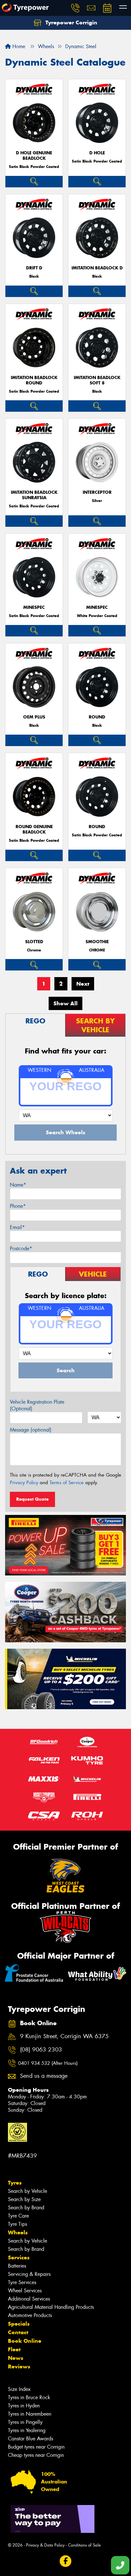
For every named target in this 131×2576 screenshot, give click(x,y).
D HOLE (97, 153)
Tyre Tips (17, 2224)
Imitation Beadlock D (97, 268)
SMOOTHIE (97, 942)
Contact (18, 2332)
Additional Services (29, 2299)
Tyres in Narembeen (30, 2414)
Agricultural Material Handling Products (51, 2307)
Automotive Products (30, 2315)
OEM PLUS (34, 717)
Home (18, 46)
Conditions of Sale (84, 2545)
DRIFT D (34, 268)
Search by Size (24, 2199)
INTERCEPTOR (97, 492)
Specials (19, 2324)
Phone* (18, 1206)
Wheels (18, 2232)
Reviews (19, 2367)
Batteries (17, 2266)
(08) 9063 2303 (41, 2050)
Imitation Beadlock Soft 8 (97, 380)
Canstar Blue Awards (31, 2439)
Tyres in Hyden (24, 2406)
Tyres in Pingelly (25, 2422)
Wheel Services (25, 2291)
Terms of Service (67, 1483)
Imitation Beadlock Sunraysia (34, 495)
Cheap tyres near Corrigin (36, 2455)
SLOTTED (34, 942)
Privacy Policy (24, 1483)
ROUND (97, 717)
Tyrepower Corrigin (71, 23)
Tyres (15, 2183)
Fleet (14, 2349)
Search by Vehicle (28, 2191)
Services (19, 2257)
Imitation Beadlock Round (34, 380)
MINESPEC (34, 607)
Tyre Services (22, 2282)
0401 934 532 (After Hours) (48, 2063)
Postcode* (21, 1249)
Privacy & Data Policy (45, 2545)
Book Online (25, 2341)
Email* (17, 1227)
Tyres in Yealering (27, 2430)
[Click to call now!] (75, 8)
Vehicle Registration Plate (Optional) (37, 1405)
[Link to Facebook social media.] (66, 2561)
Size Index (19, 2389)
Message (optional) (31, 1430)
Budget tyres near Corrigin (36, 2447)
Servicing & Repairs (29, 2274)
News (16, 2358)
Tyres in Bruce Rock (29, 2397)
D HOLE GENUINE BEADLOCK (34, 156)
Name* (18, 1185)
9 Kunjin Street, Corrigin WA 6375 (64, 2036)
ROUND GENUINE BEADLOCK (34, 829)
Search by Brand (26, 2208)
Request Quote (32, 1499)
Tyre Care (18, 2216)
